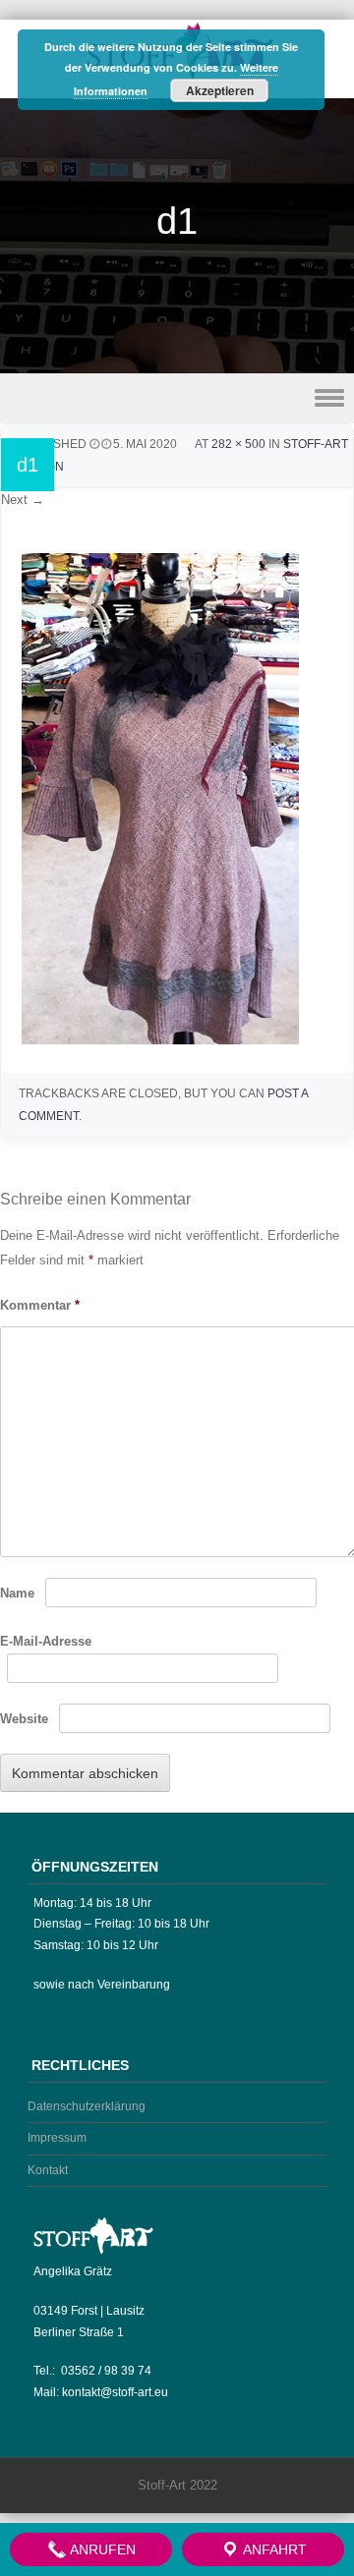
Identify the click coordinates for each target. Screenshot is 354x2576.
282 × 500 (238, 444)
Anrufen (101, 2549)
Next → (23, 500)
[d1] (160, 1039)
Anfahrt (273, 2549)
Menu (177, 398)
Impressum (57, 2138)
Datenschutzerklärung (87, 2106)
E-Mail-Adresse (46, 1641)
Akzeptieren (220, 90)
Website (24, 1719)
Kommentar (40, 1305)
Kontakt (48, 2170)
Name (17, 1593)
